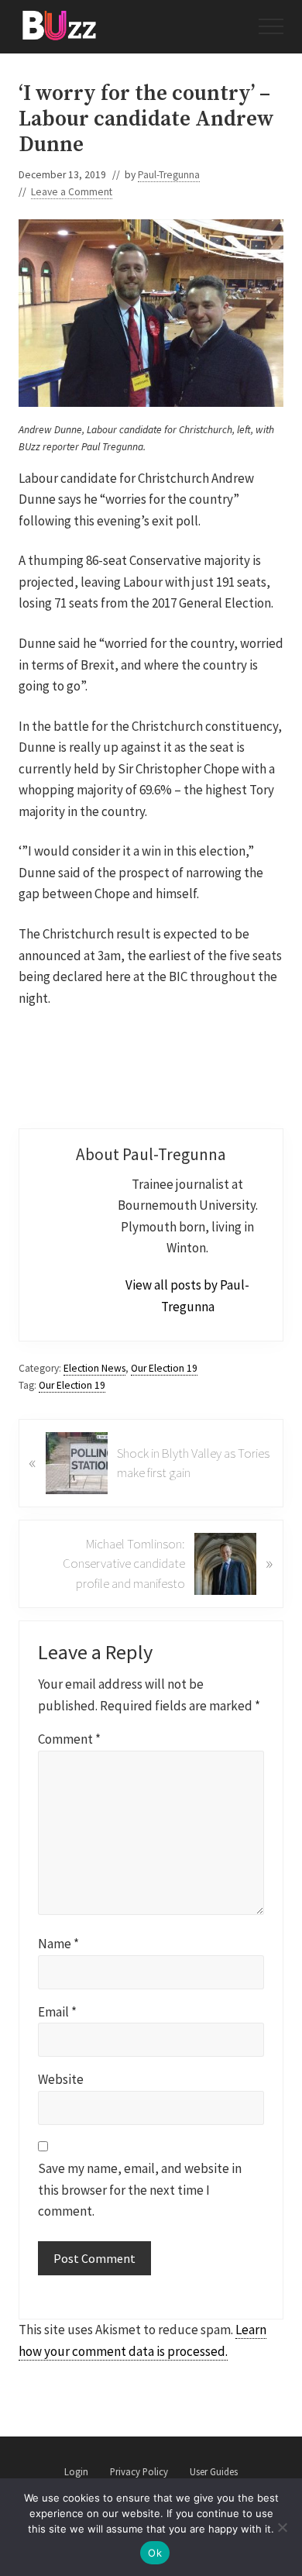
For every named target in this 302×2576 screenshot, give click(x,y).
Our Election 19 (164, 1368)
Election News (94, 1368)
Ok (155, 2553)
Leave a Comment (72, 192)
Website (61, 2079)
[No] (283, 2527)
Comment (69, 1739)
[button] (271, 26)
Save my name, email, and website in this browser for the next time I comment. (140, 2190)
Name (58, 1944)
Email (57, 2012)
